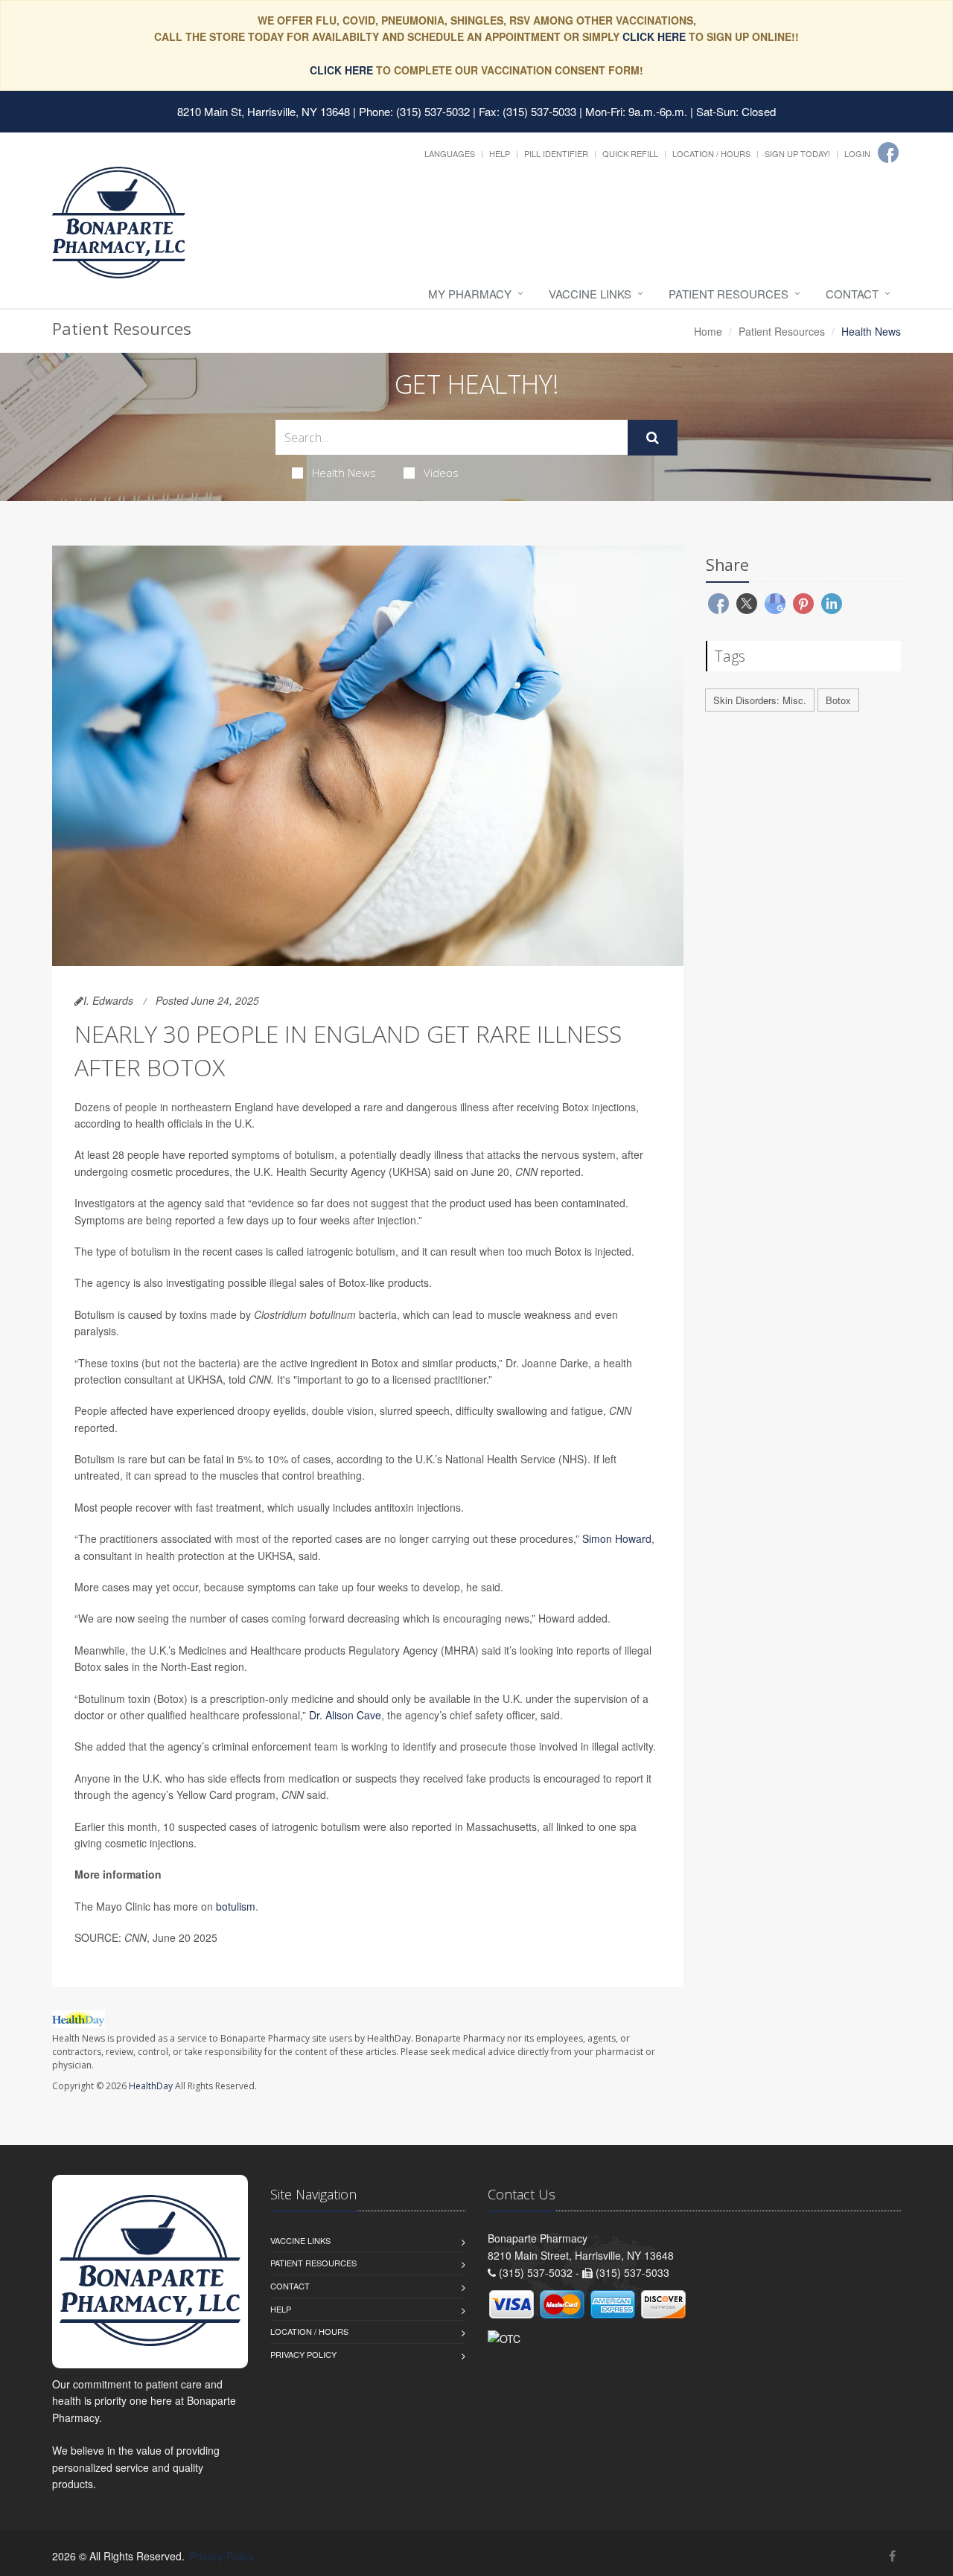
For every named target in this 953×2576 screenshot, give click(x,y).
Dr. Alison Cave (345, 1715)
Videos (441, 473)
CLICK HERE (654, 36)
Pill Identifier (556, 153)
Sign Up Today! (797, 153)
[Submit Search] (653, 438)
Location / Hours (711, 153)
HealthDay (151, 2086)
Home (708, 331)
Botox (838, 700)
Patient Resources (729, 294)
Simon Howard (617, 1538)
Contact (852, 294)
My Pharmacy (470, 294)
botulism (236, 1906)
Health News (344, 473)
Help (500, 153)
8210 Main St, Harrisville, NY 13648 (264, 111)
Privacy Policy (303, 2354)
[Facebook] (888, 153)
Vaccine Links (590, 294)
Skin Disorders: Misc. (760, 700)
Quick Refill (630, 153)
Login (857, 153)
